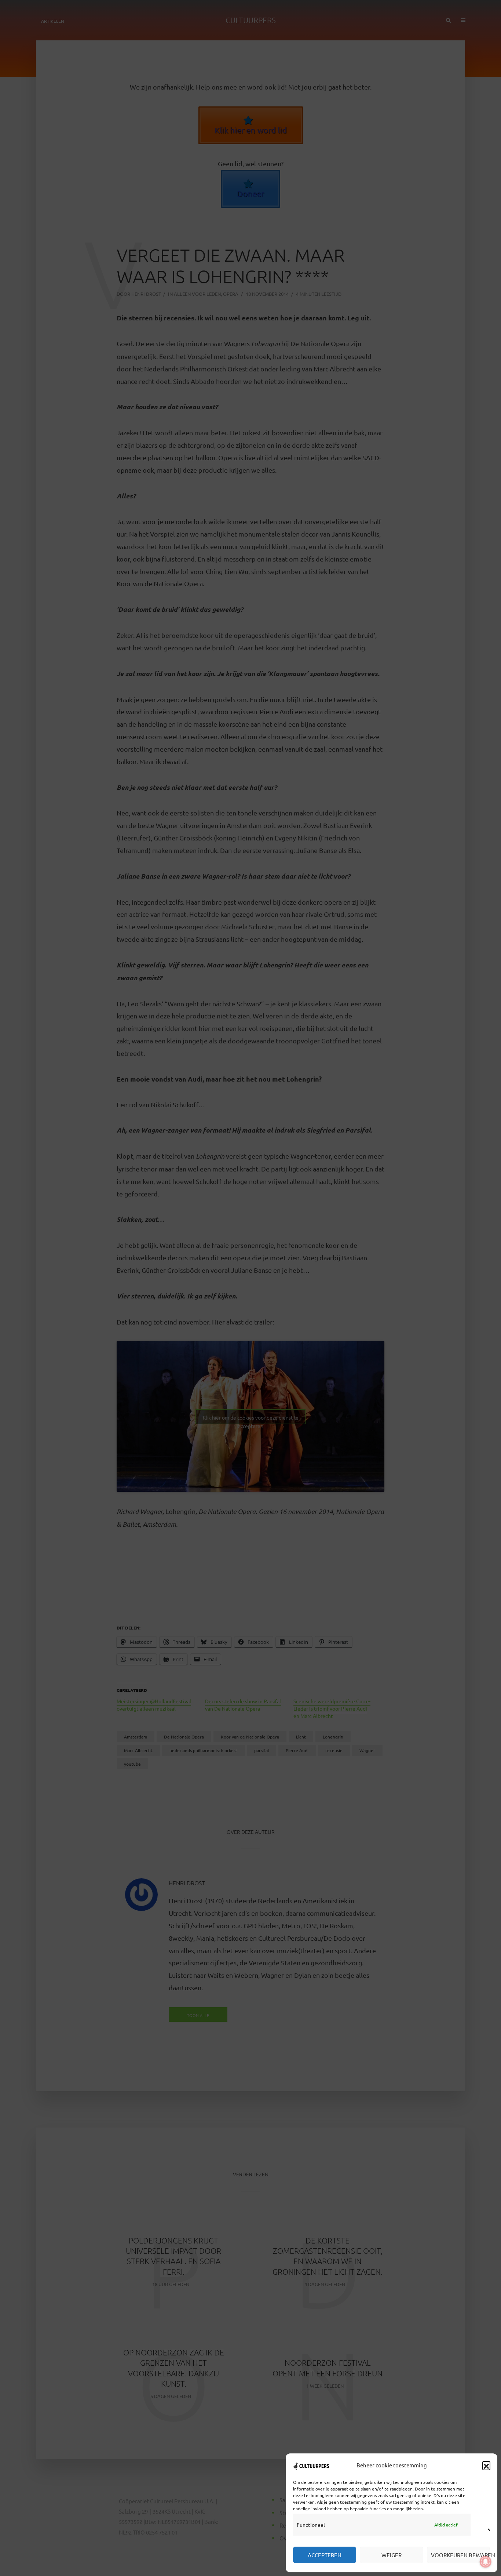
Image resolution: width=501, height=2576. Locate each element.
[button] (486, 2465)
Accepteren (325, 2555)
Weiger (392, 2555)
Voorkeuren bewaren (460, 2555)
